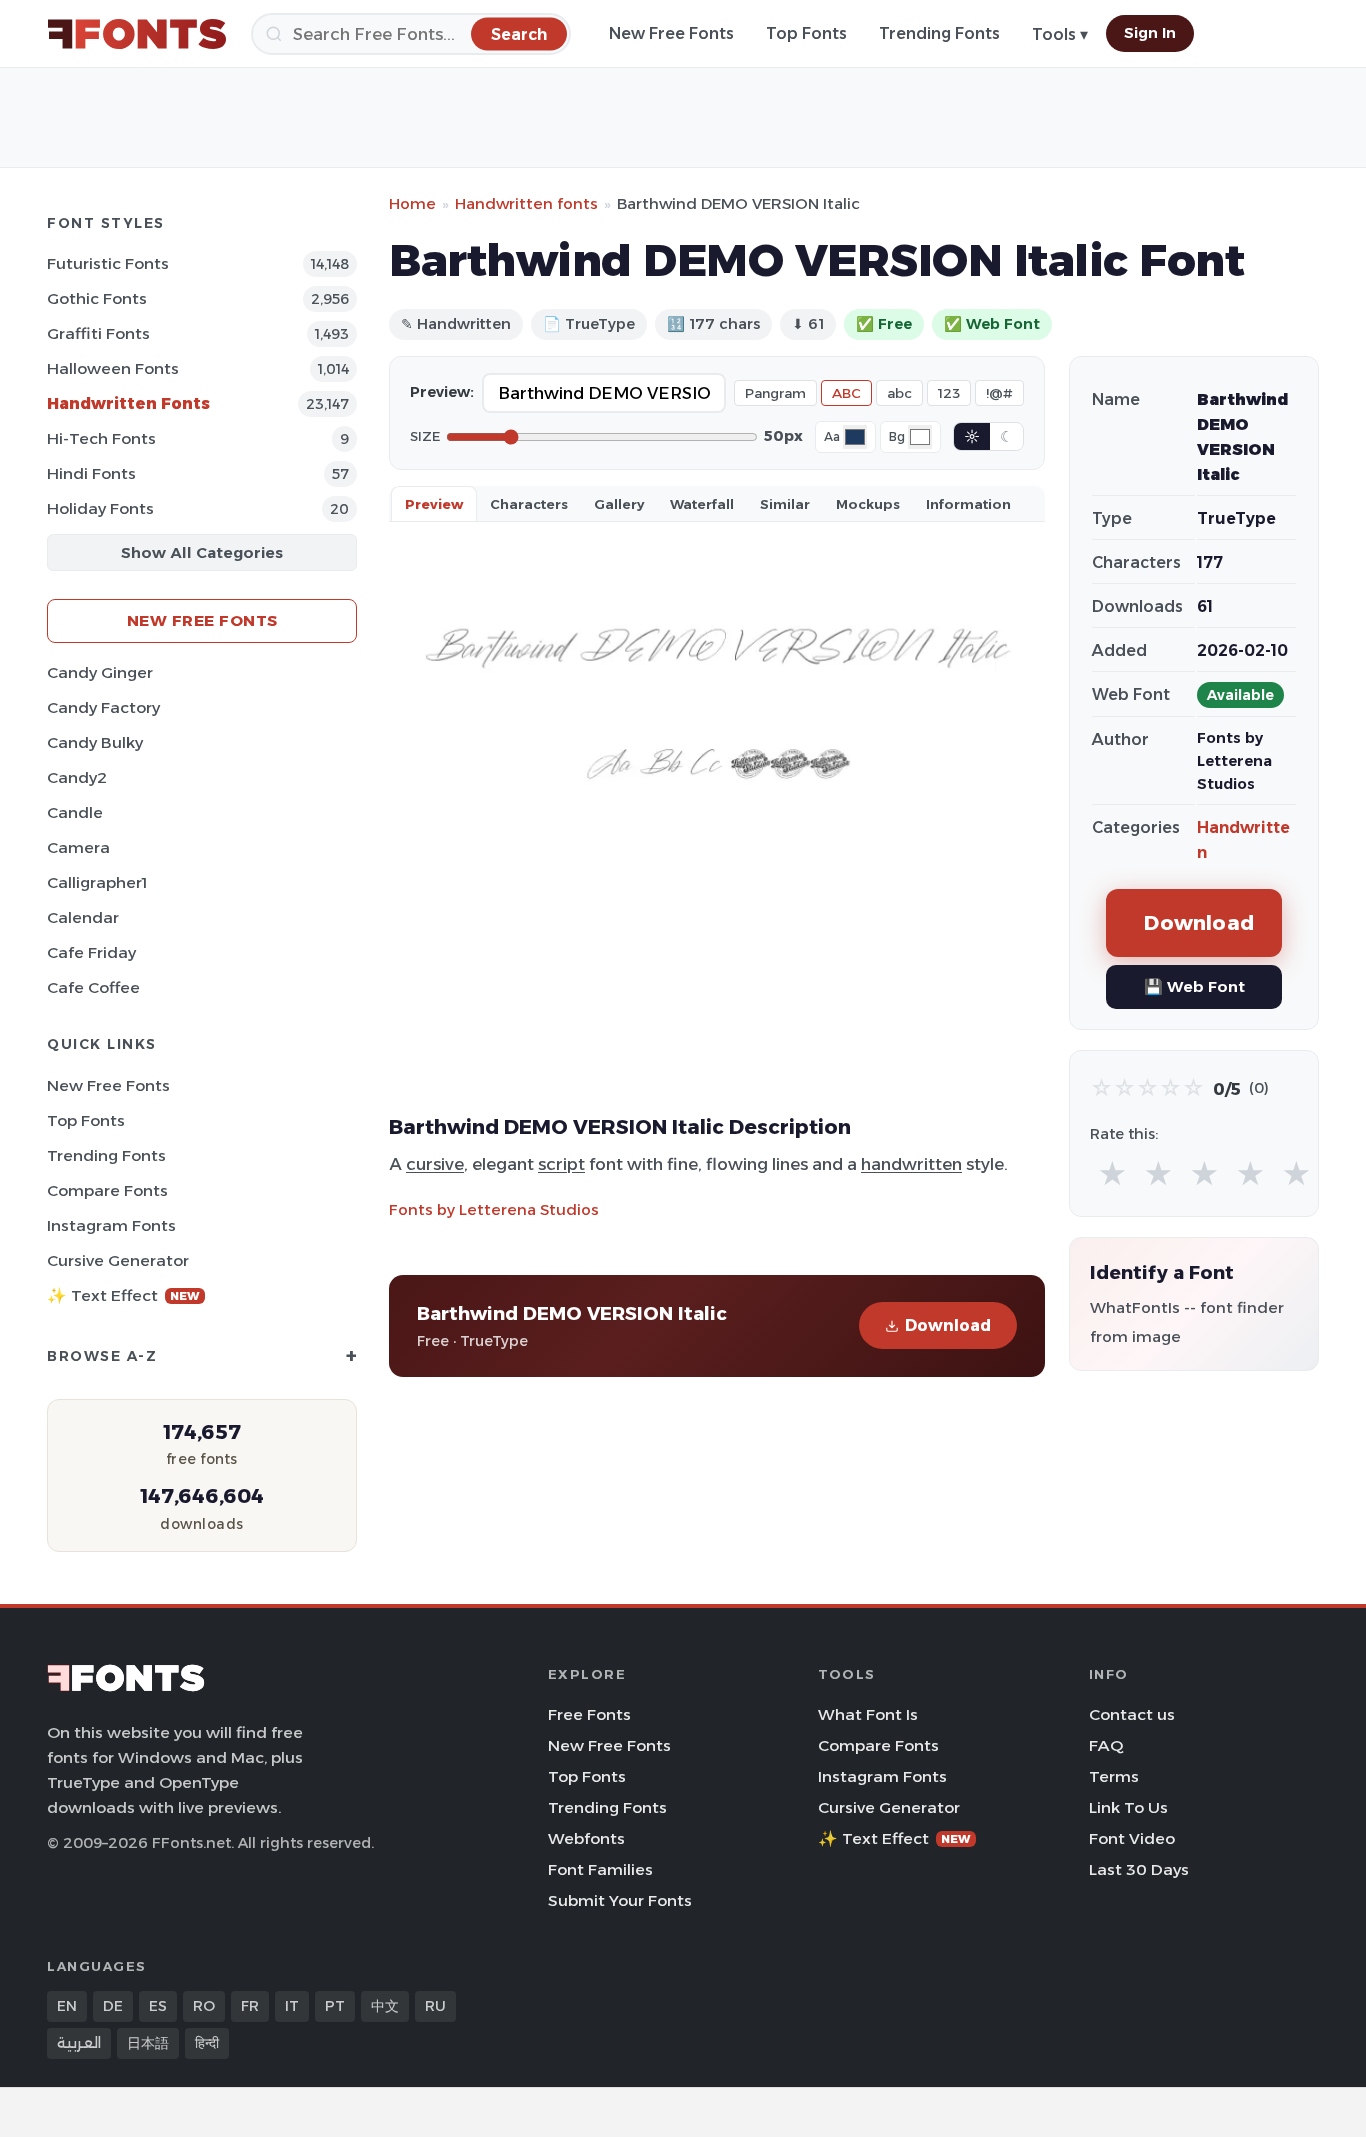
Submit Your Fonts (620, 1900)
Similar (785, 504)
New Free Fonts (671, 33)
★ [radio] (1112, 1174)
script (561, 1164)
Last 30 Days (1139, 1869)
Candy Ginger (100, 672)
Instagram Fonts (111, 1225)
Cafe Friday (91, 952)
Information (968, 504)
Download (948, 1325)
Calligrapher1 (97, 882)
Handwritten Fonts (128, 403)
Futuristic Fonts (108, 263)
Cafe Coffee (93, 987)
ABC (846, 393)
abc (899, 393)
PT (335, 2006)
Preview (434, 504)
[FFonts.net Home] (137, 34)
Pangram (775, 393)
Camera (78, 847)
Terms (1114, 1776)
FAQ (1106, 1745)
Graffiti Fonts (98, 333)
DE (113, 2006)
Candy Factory (103, 707)
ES (158, 2006)
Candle (75, 812)
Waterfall (702, 504)
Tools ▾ (1060, 34)
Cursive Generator (118, 1260)
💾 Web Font (1194, 986)
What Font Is (868, 1714)
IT (292, 2006)
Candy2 (77, 777)
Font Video (1132, 1838)
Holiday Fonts (100, 508)
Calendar (83, 917)
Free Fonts (589, 1714)
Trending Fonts (939, 33)
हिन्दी (207, 2043)
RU (435, 2006)
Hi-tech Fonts (101, 438)
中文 (385, 2006)
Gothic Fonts (97, 298)
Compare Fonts (107, 1190)
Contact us (1132, 1714)
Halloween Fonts (113, 368)
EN (67, 2006)
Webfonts (586, 1838)
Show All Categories (202, 552)
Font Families (600, 1869)
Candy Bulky (95, 742)
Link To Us (1128, 1807)
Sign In (1150, 33)
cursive (435, 1164)
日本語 (148, 2043)
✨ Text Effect (123, 1295)
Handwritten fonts (526, 203)
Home (412, 203)
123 (949, 393)
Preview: (442, 392)
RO (204, 2006)
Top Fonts (806, 33)
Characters (529, 504)
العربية (79, 2043)
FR (250, 2006)
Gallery (619, 504)
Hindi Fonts (91, 473)
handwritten (911, 1164)
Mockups (868, 504)
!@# (999, 393)
